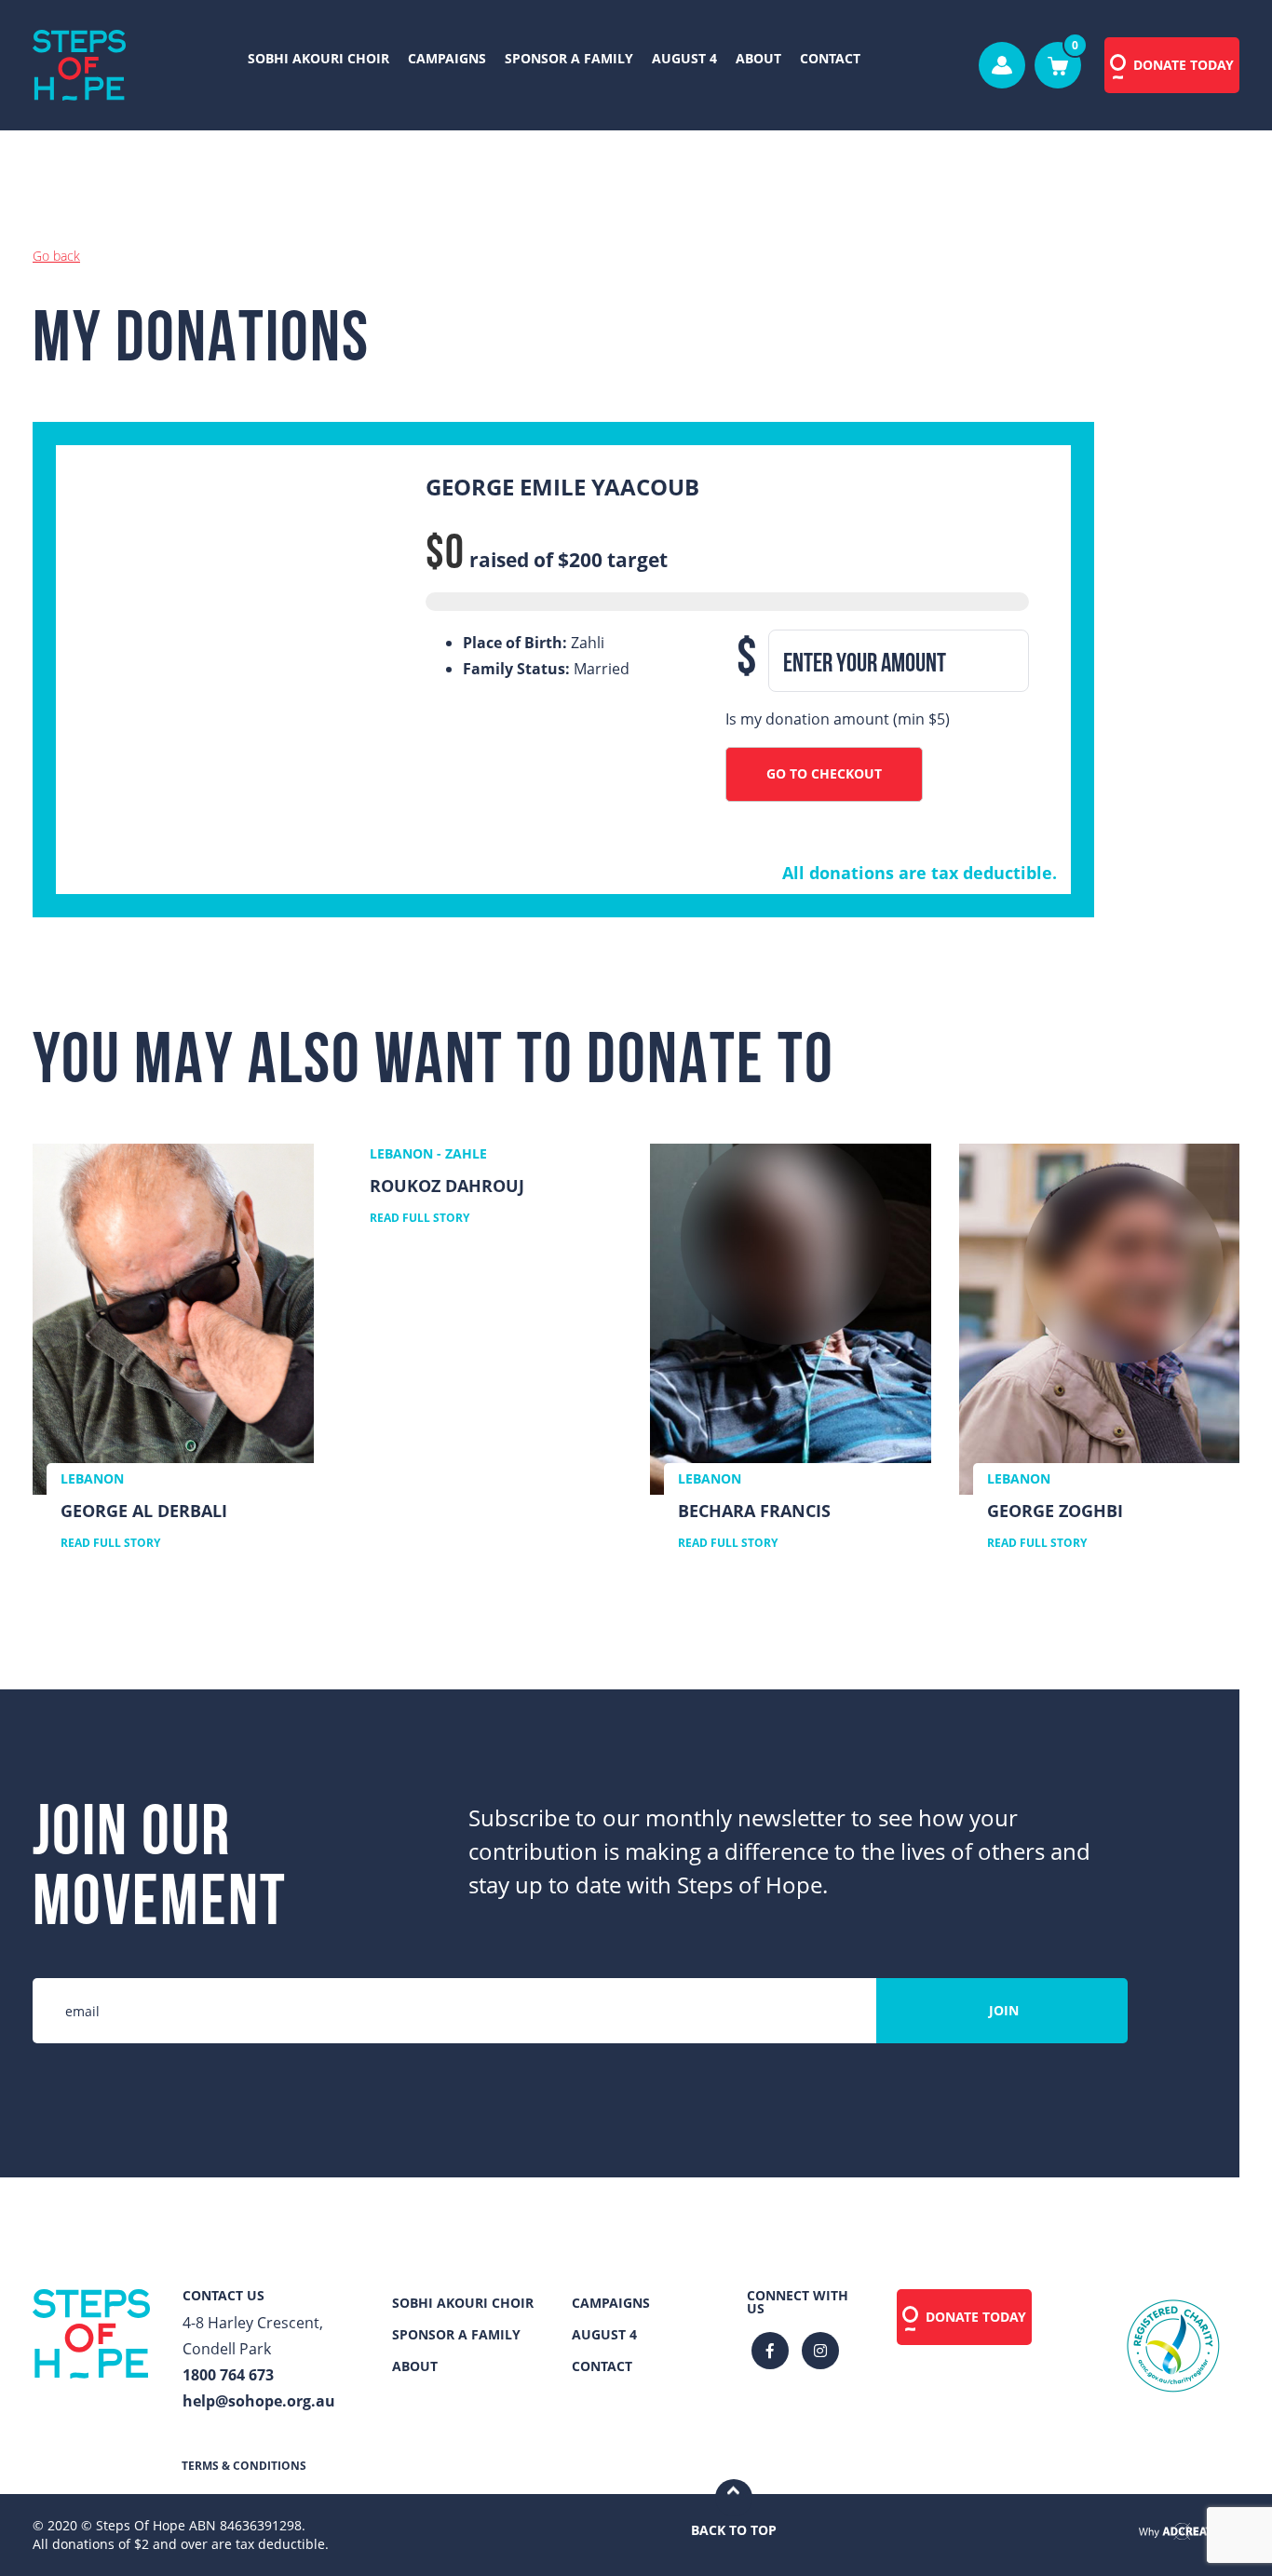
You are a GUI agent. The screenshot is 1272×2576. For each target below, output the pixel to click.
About (758, 58)
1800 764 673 (228, 2375)
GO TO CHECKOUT (824, 773)
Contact (830, 58)
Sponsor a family (569, 58)
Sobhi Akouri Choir (318, 58)
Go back (56, 256)
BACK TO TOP (734, 2530)
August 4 (684, 58)
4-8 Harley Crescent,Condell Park (253, 2336)
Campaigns (447, 58)
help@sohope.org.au (259, 2401)
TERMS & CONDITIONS (244, 2466)
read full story (110, 1543)
